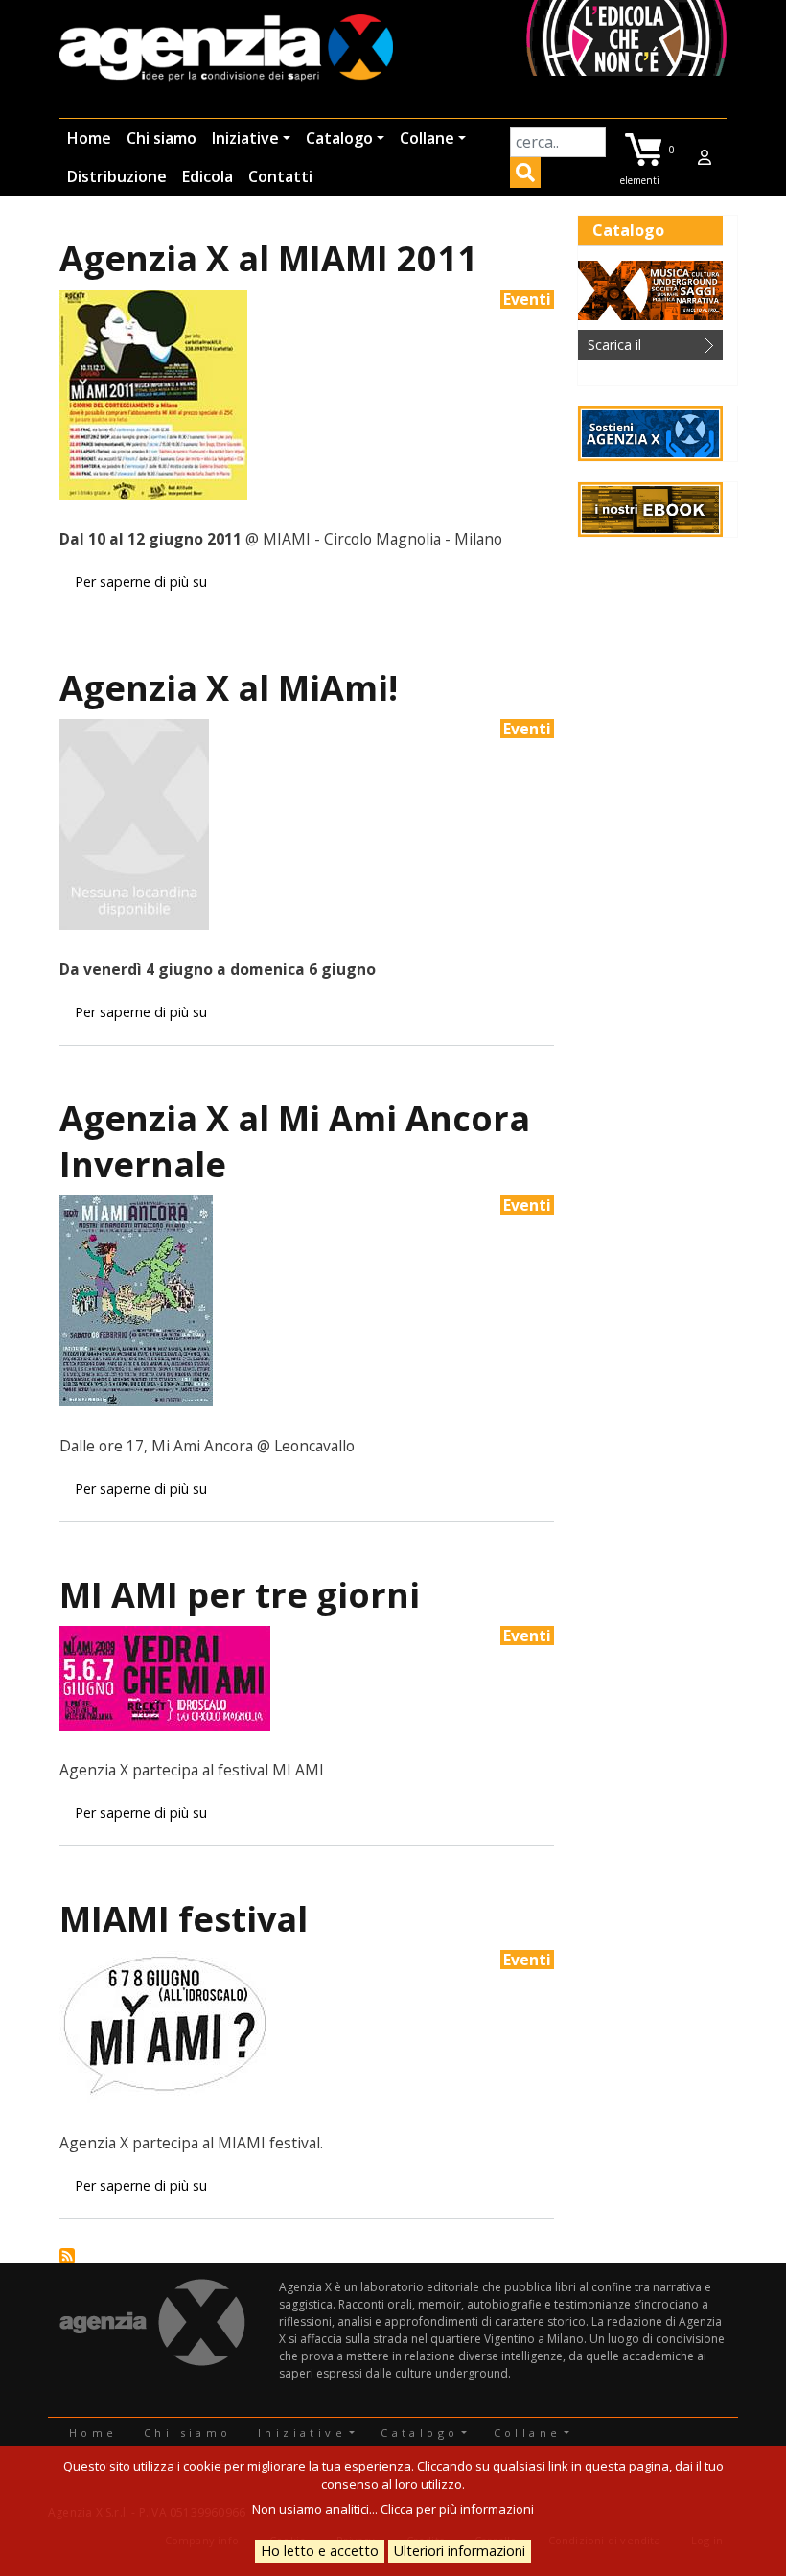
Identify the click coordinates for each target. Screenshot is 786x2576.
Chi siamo (162, 138)
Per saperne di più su (141, 581)
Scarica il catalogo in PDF (637, 348)
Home (89, 138)
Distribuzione (117, 176)
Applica (525, 175)
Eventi (527, 299)
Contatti (280, 176)
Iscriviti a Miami (67, 2256)
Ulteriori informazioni (460, 2551)
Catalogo (339, 138)
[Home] (226, 49)
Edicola (208, 176)
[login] (705, 157)
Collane (427, 138)
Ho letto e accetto (320, 2551)
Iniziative (245, 138)
